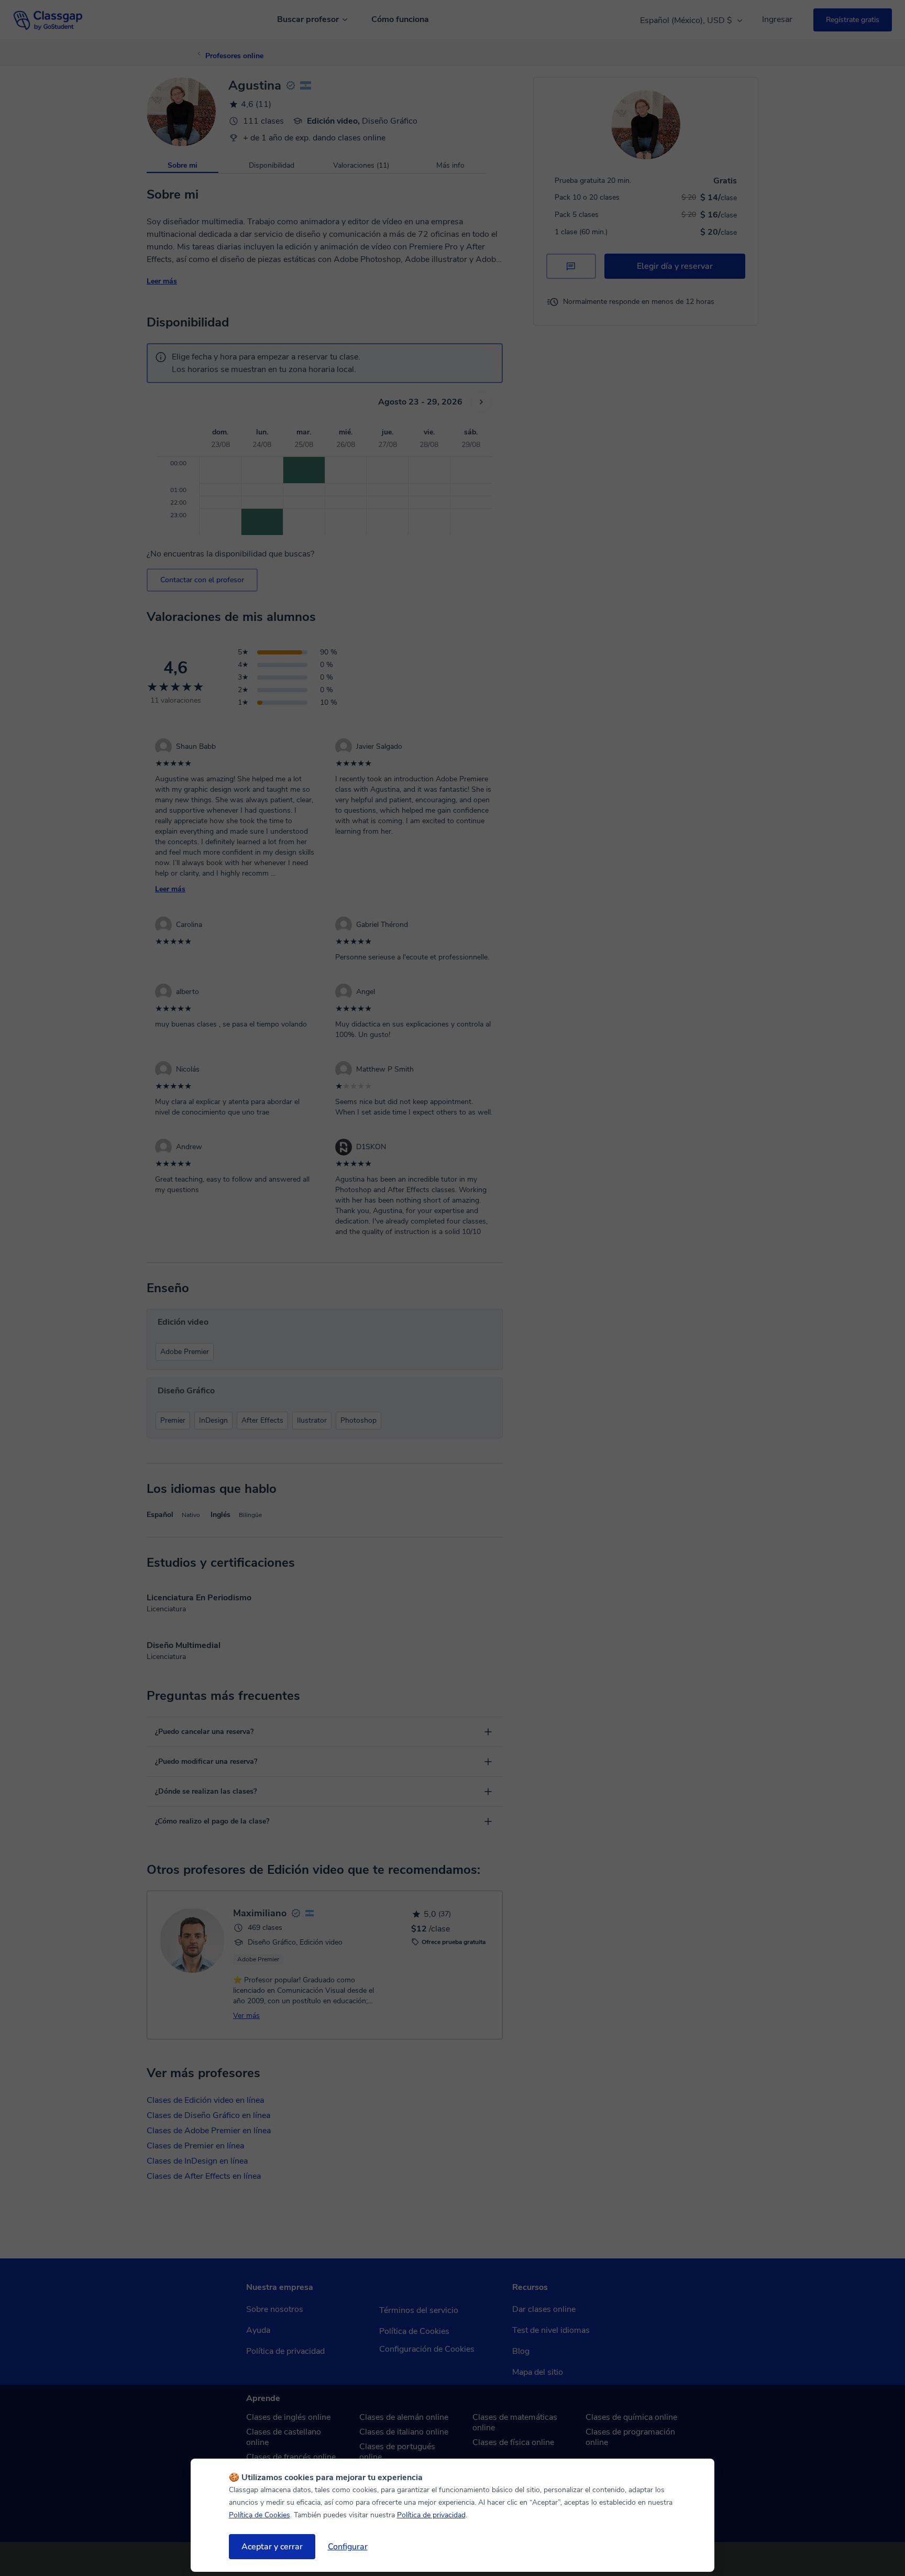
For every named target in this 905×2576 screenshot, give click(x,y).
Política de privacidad (431, 2515)
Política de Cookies (260, 2515)
